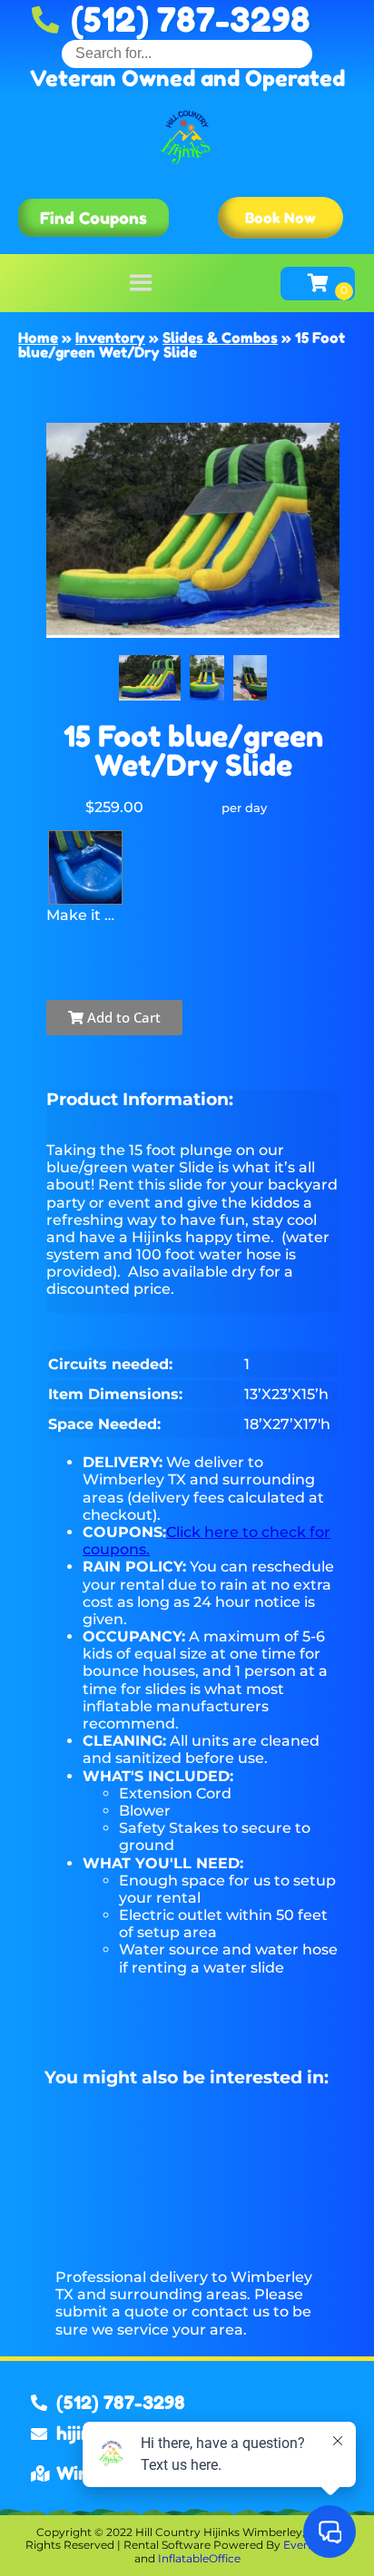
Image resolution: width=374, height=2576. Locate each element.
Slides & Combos (220, 338)
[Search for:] (187, 53)
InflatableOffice (199, 2558)
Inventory (110, 338)
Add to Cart (122, 1017)
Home (38, 338)
